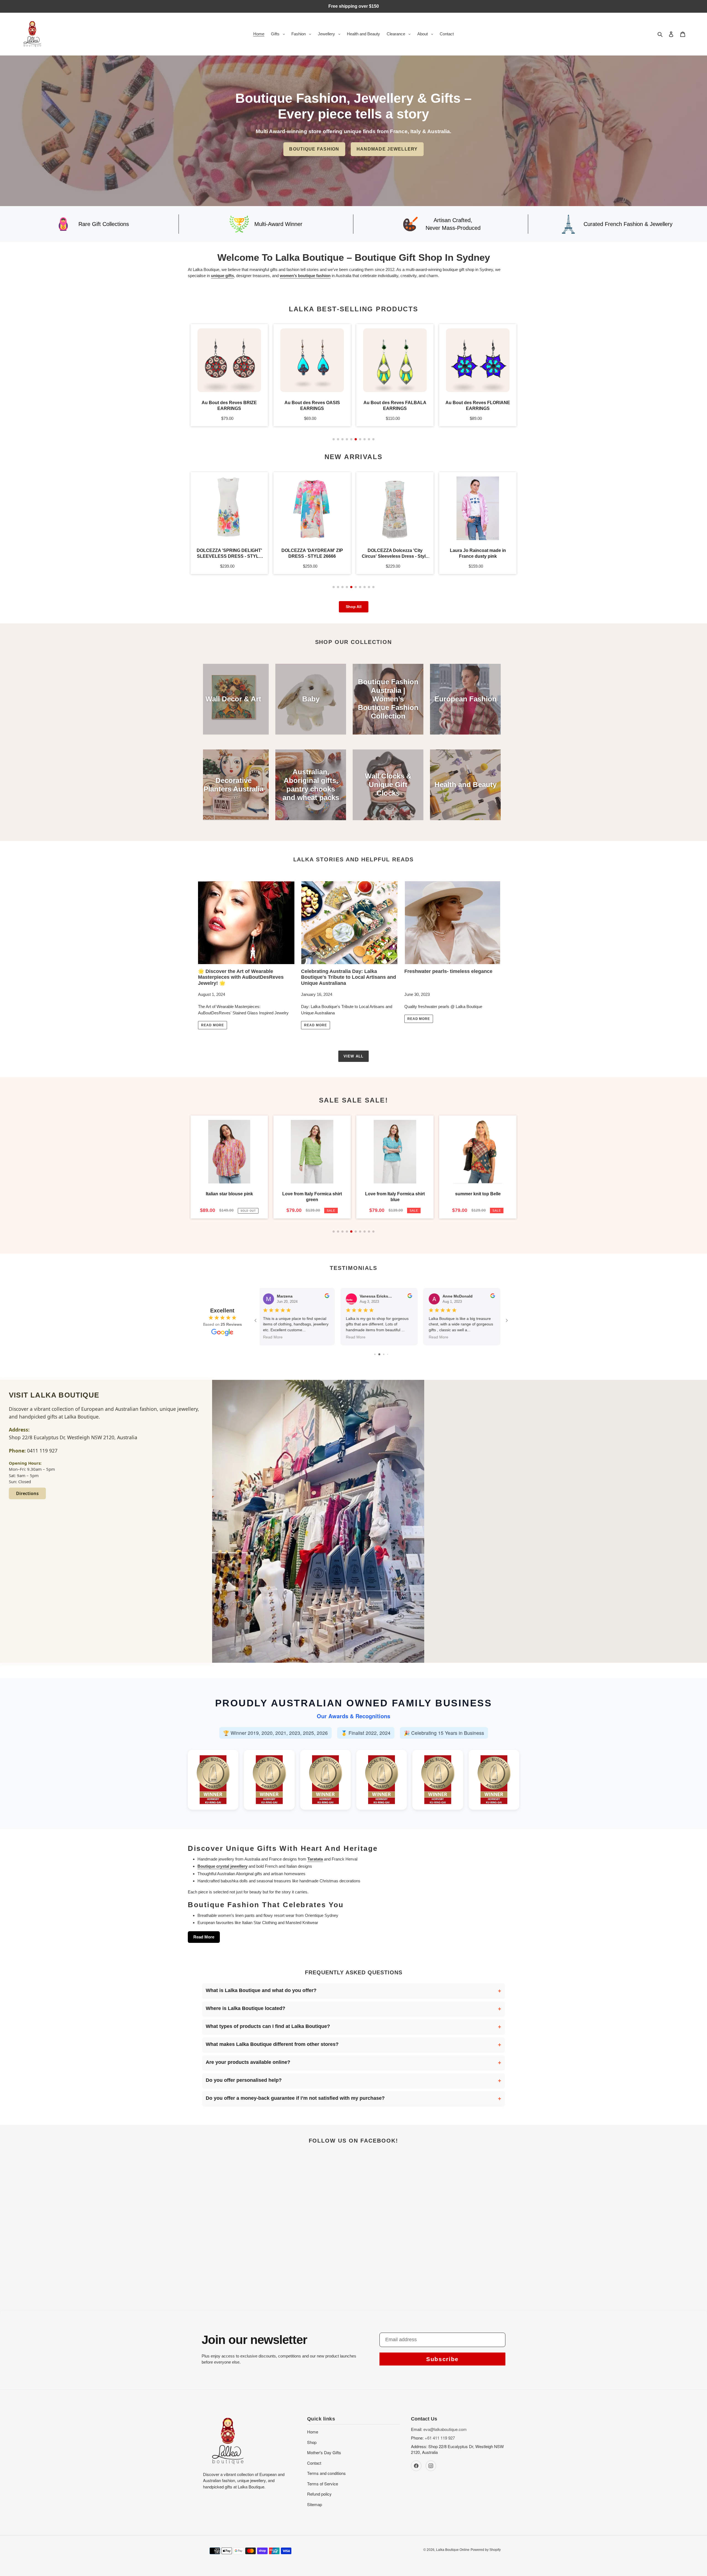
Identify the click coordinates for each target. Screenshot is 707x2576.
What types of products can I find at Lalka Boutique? (268, 2026)
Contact (314, 2463)
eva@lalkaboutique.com (445, 2429)
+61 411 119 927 (440, 2438)
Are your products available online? (248, 2062)
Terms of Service (323, 2484)
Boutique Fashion (314, 149)
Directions (27, 1493)
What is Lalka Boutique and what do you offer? (261, 1990)
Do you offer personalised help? (244, 2080)
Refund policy (319, 2494)
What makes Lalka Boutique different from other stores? (272, 2044)
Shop (312, 2442)
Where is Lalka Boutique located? (246, 2008)
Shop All (354, 607)
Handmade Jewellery (387, 149)
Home (313, 2432)
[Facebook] (416, 2466)
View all (353, 1056)
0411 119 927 (42, 1451)
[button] (334, 439)
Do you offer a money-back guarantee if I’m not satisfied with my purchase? (295, 2098)
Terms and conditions (326, 2473)
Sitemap (315, 2504)
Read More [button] (275, 1337)
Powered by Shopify (486, 2550)
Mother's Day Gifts (324, 2452)
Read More (204, 1937)
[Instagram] (431, 2466)
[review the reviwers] (329, 1297)
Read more (213, 1025)
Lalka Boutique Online (453, 2550)
